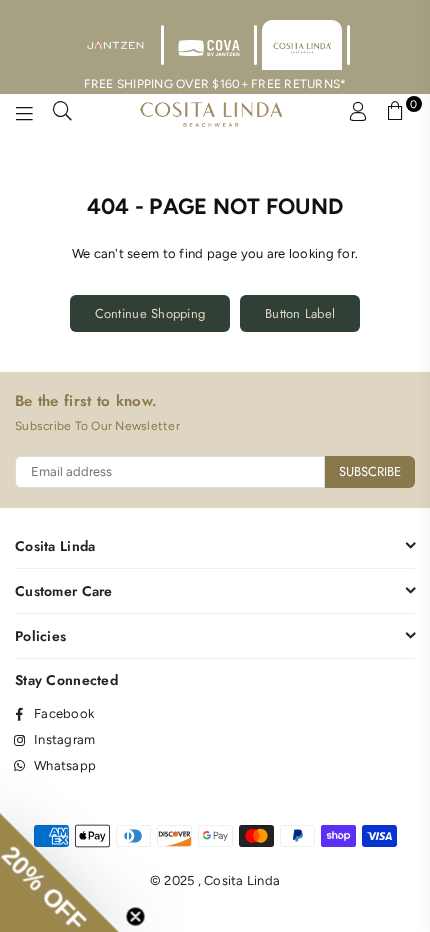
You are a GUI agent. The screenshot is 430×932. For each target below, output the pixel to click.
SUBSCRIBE (370, 471)
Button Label (300, 313)
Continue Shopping (150, 313)
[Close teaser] (146, 906)
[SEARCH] (63, 114)
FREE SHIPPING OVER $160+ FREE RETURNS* (215, 84)
